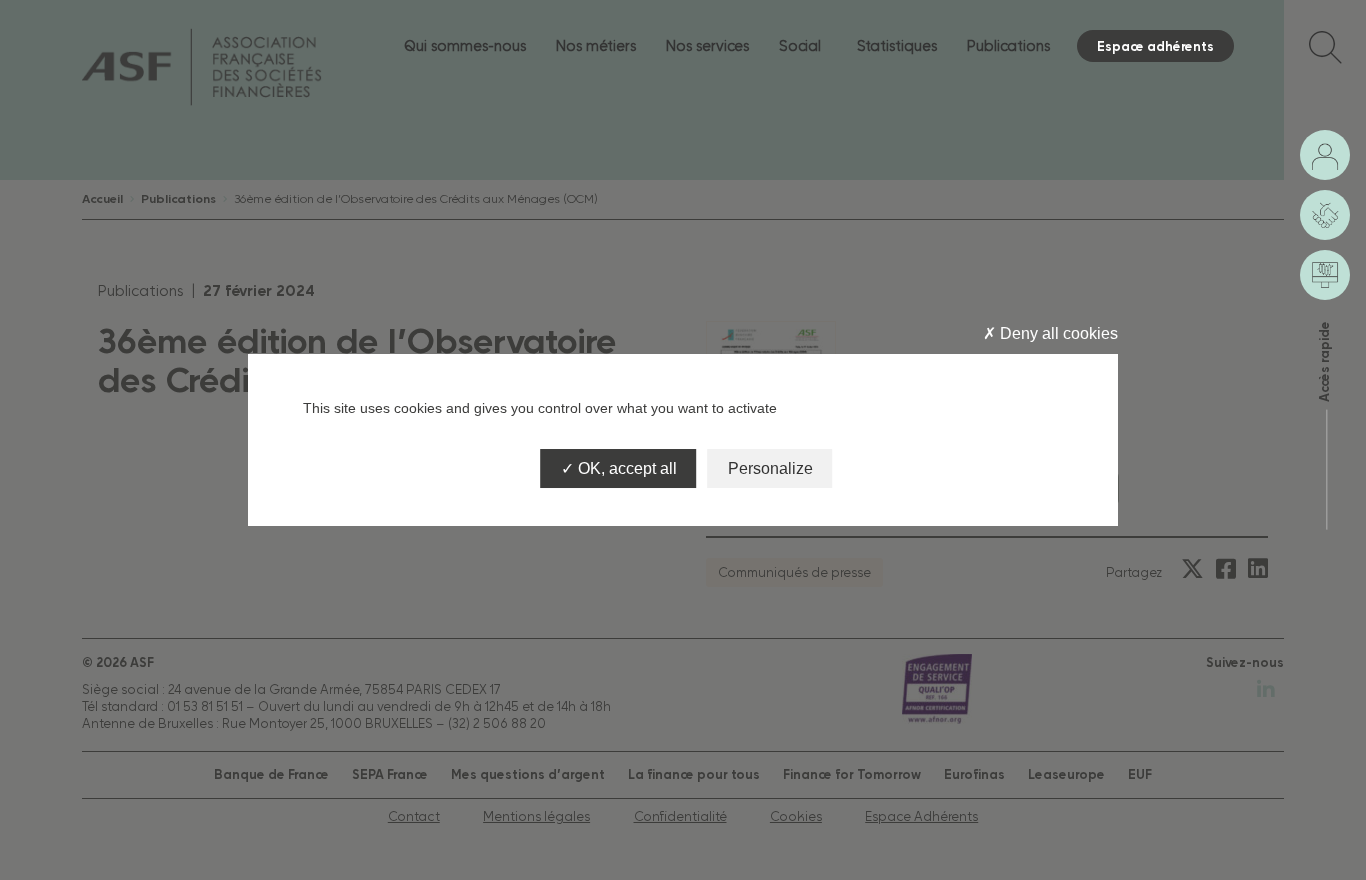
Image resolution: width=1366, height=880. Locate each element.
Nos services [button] (707, 45)
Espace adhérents (1155, 46)
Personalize (770, 468)
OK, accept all (625, 468)
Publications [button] (1008, 45)
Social (800, 45)
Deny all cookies (1057, 333)
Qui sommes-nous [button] (465, 45)
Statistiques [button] (897, 45)
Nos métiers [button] (596, 45)
